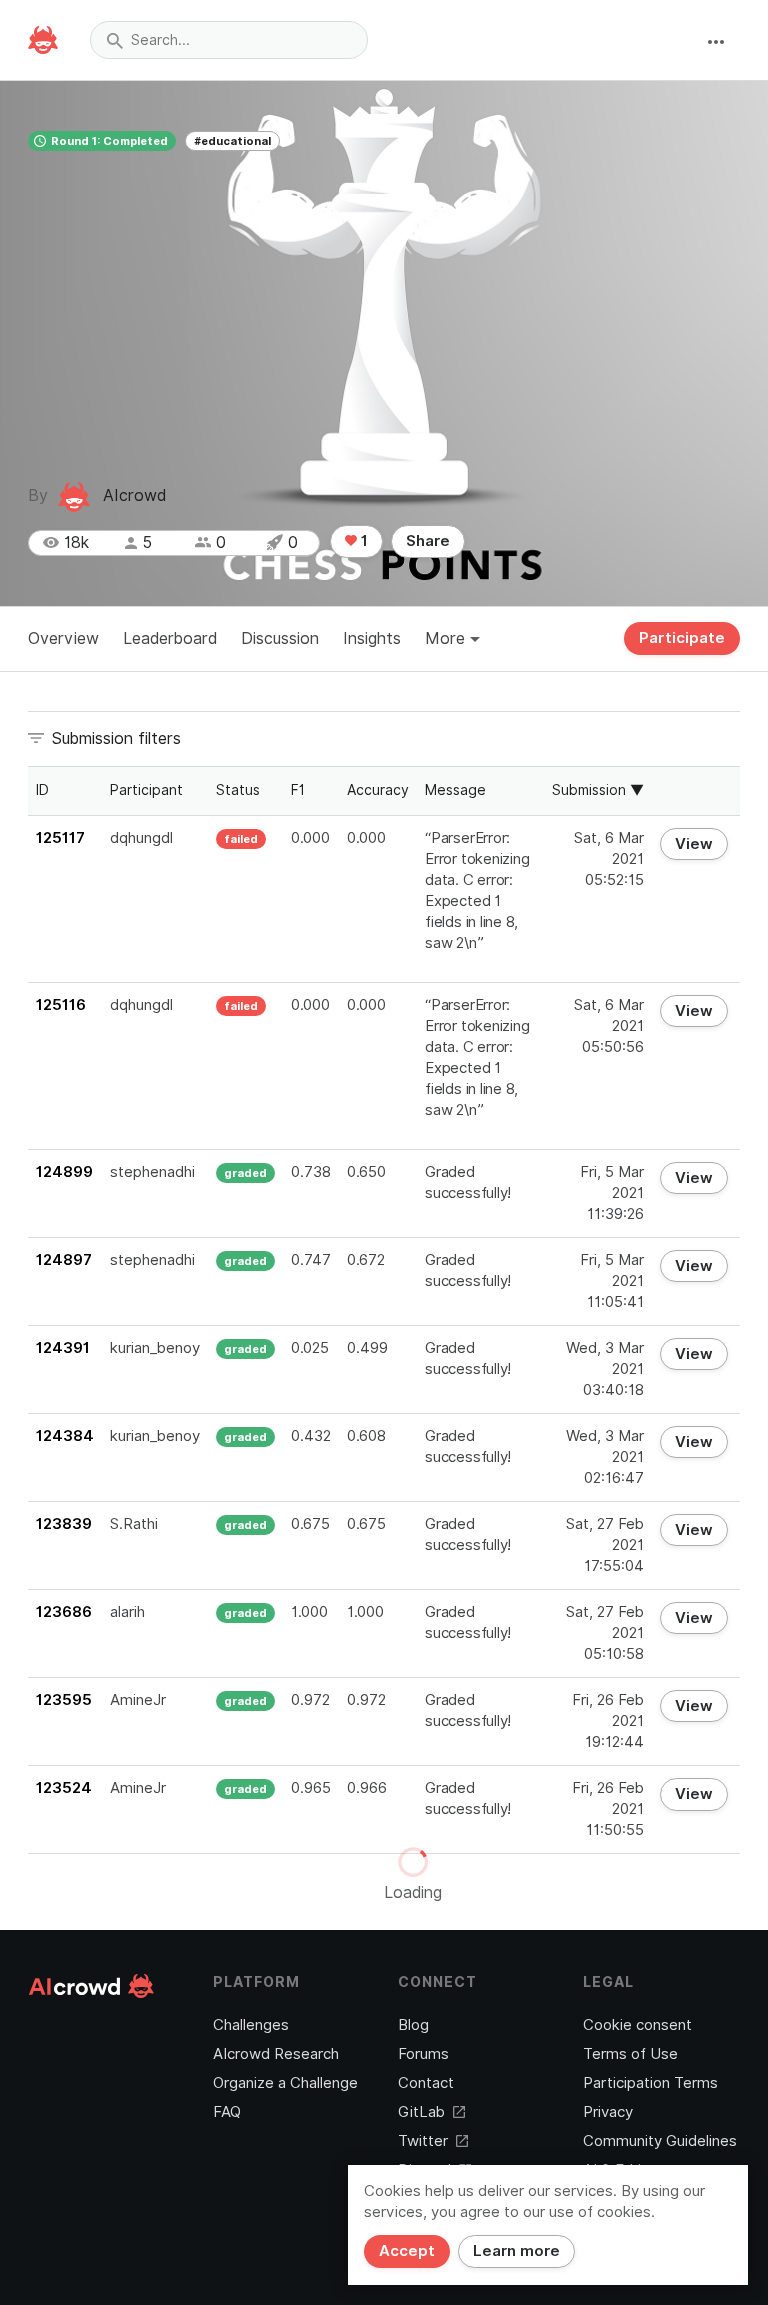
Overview (63, 638)
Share (428, 541)
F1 (298, 790)
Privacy (608, 2112)
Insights (372, 638)
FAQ (227, 2112)
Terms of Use (630, 2054)
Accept (407, 2251)
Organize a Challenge (285, 2083)
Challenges (251, 2025)
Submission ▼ (598, 790)
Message (455, 790)
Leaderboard (170, 638)
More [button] (447, 638)
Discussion (280, 638)
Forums (423, 2054)
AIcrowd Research (276, 2054)
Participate (682, 638)
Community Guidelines (660, 2141)
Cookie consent (637, 2025)
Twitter (423, 2141)
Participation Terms (650, 2083)
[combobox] (229, 40)
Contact (426, 2083)
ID (42, 790)
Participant (146, 790)
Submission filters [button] (116, 738)
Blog (413, 2025)
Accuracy (378, 790)
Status (238, 790)
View (694, 844)
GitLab (421, 2112)
